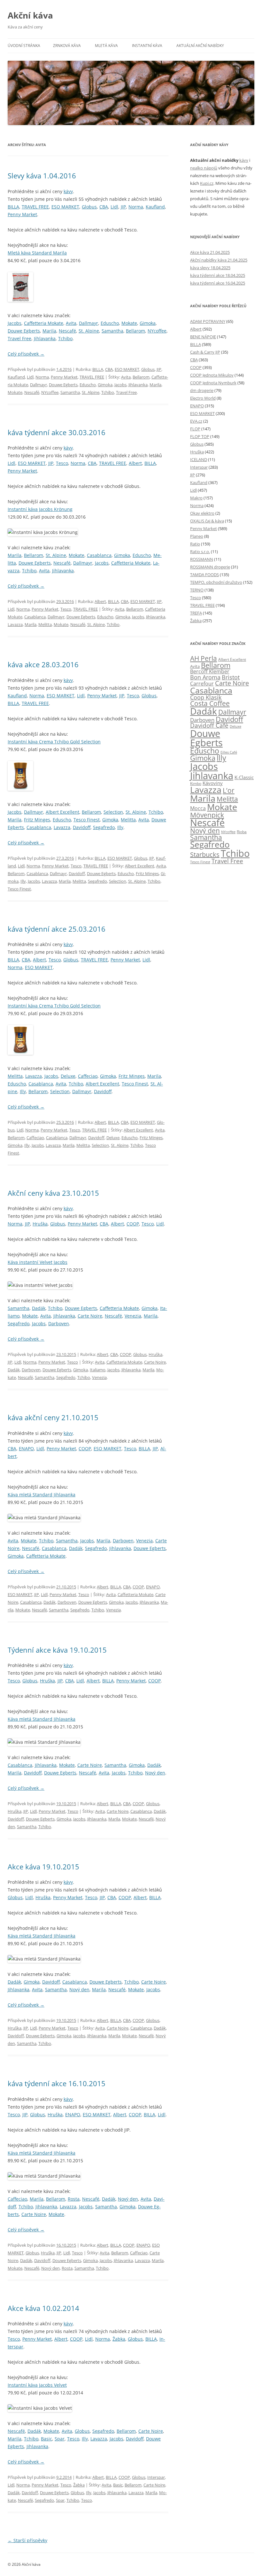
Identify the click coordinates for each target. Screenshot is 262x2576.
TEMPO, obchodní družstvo (216, 582)
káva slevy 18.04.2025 (210, 268)
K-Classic (244, 777)
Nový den (155, 1773)
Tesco (62, 463)
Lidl (114, 207)
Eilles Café (229, 752)
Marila (49, 331)
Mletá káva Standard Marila (37, 253)
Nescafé (67, 331)
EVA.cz (196, 421)
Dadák (39, 1308)
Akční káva (30, 15)
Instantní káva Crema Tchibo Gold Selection (54, 742)
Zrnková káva (67, 46)
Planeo (197, 536)
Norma (136, 207)
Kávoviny (213, 783)
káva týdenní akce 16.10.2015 (57, 2083)
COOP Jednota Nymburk (213, 383)
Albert (135, 463)
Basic (46, 2439)
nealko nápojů (204, 168)
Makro (196, 498)
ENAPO (26, 1449)
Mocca (198, 808)
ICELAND (199, 459)
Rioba (242, 832)
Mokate (129, 323)
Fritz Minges (37, 820)
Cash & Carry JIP (205, 352)
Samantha (112, 331)
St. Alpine (89, 331)
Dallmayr (89, 323)
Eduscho (110, 323)
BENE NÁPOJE (203, 337)
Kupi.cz (207, 183)
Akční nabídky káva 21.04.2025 (219, 260)
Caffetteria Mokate (44, 323)
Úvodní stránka (24, 46)
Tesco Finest (87, 820)
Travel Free (19, 338)
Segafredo (104, 827)
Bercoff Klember (210, 671)
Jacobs (15, 323)
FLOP (195, 429)
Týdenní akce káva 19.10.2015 (57, 1650)
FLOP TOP (200, 436)
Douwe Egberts (24, 331)
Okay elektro (202, 513)
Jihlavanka (45, 338)
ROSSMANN (202, 559)
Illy (120, 827)
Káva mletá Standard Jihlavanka (42, 1495)
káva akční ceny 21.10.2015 (53, 1417)
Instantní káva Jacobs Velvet (37, 2385)
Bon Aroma (205, 677)
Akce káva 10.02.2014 (43, 2308)
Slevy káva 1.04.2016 (42, 176)
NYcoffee (157, 331)
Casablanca (99, 555)
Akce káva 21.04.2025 (210, 252)
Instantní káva (147, 46)
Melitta (45, 624)
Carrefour (202, 684)
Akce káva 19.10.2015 (43, 1867)
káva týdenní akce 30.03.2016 (57, 432)
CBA (104, 207)
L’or (229, 790)
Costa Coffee (210, 703)
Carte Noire (90, 1316)
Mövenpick (207, 815)
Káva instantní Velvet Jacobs (38, 1262)
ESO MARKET (65, 207)
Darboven (59, 1323)
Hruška (40, 1224)
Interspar (156, 2477)
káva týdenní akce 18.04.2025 (218, 275)
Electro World (203, 398)
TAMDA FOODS (204, 575)
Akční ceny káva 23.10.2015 (53, 1193)
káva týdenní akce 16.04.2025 (218, 283)
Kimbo (196, 783)
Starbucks (205, 854)
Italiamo (98, 1370)
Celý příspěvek (26, 354)
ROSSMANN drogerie (210, 567)
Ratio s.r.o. (200, 552)
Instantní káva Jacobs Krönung (40, 509)
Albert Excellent (62, 812)
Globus (89, 207)
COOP (133, 1224)
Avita (71, 323)
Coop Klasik (206, 697)
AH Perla (204, 658)
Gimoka (148, 323)
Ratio (195, 544)
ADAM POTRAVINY (208, 321)
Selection (113, 812)
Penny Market (22, 214)
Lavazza (15, 624)
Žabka (119, 2339)
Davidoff (82, 827)
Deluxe (68, 1076)
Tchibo (65, 338)
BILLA (13, 207)
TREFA (196, 613)
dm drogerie (202, 390)
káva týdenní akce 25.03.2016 (57, 929)
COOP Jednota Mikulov (212, 375)
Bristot (231, 677)
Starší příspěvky (27, 2540)
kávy (68, 191)
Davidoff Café (209, 725)
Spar (60, 2439)
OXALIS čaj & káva (207, 521)
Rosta (74, 2199)
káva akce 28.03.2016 (43, 664)
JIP (123, 207)
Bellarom (135, 331)
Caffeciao (88, 1076)
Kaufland (155, 207)
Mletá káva (106, 46)
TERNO (197, 590)
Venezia (133, 1316)
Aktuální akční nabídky (200, 46)
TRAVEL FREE (35, 207)
